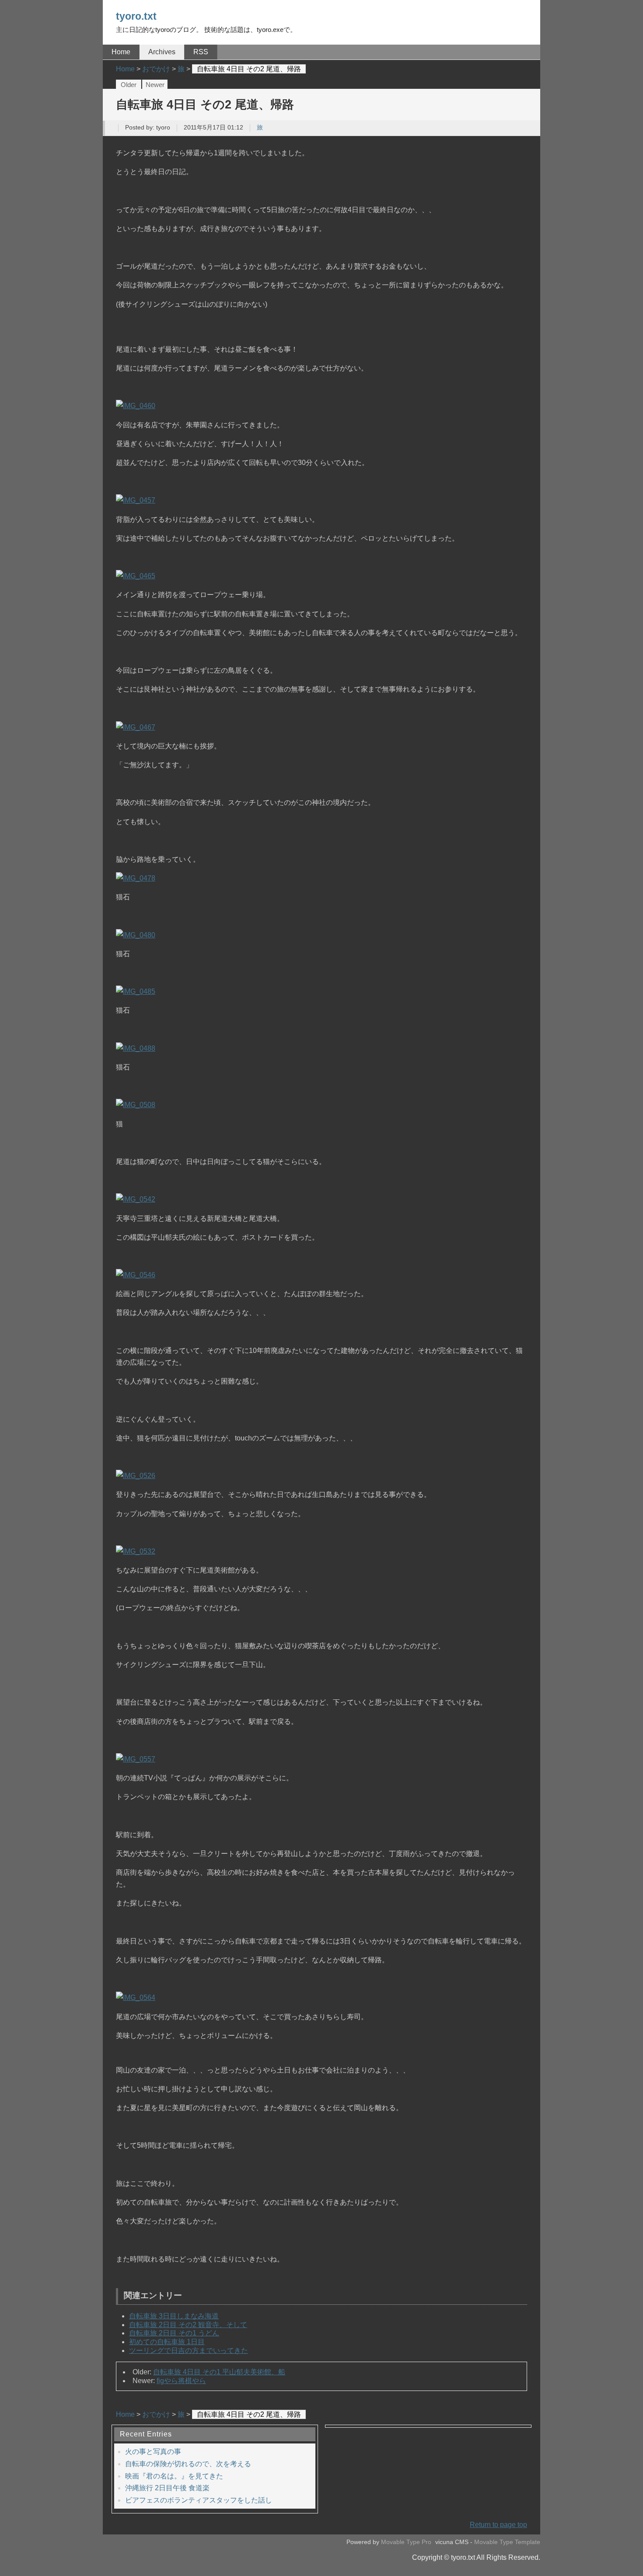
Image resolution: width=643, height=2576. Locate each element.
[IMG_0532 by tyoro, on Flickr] (136, 1551)
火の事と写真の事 (153, 2452)
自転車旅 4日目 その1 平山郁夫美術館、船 (219, 2372)
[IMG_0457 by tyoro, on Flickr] (136, 500)
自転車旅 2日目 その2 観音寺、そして (188, 2325)
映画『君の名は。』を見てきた (174, 2476)
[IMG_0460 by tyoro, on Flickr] (136, 406)
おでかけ (156, 2414)
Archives (162, 52)
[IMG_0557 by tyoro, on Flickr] (136, 1759)
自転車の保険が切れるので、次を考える (188, 2464)
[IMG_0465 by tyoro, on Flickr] (136, 576)
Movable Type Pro (406, 2542)
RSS (201, 52)
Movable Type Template (507, 2542)
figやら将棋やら (181, 2381)
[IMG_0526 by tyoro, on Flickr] (136, 1476)
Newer (155, 85)
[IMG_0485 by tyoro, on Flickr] (136, 991)
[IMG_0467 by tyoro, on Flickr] (136, 727)
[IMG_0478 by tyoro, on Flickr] (136, 878)
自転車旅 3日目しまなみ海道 (174, 2316)
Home (121, 52)
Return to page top (498, 2525)
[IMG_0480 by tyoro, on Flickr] (136, 935)
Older (129, 85)
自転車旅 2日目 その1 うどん (174, 2333)
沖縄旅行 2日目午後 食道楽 (167, 2488)
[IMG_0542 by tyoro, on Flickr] (136, 1199)
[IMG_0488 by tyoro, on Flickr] (136, 1048)
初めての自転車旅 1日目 (167, 2342)
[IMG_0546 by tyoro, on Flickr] (136, 1275)
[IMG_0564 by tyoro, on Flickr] (136, 1998)
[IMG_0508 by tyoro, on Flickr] (136, 1105)
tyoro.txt (136, 16)
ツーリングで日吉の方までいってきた (189, 2351)
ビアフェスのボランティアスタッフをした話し (199, 2500)
